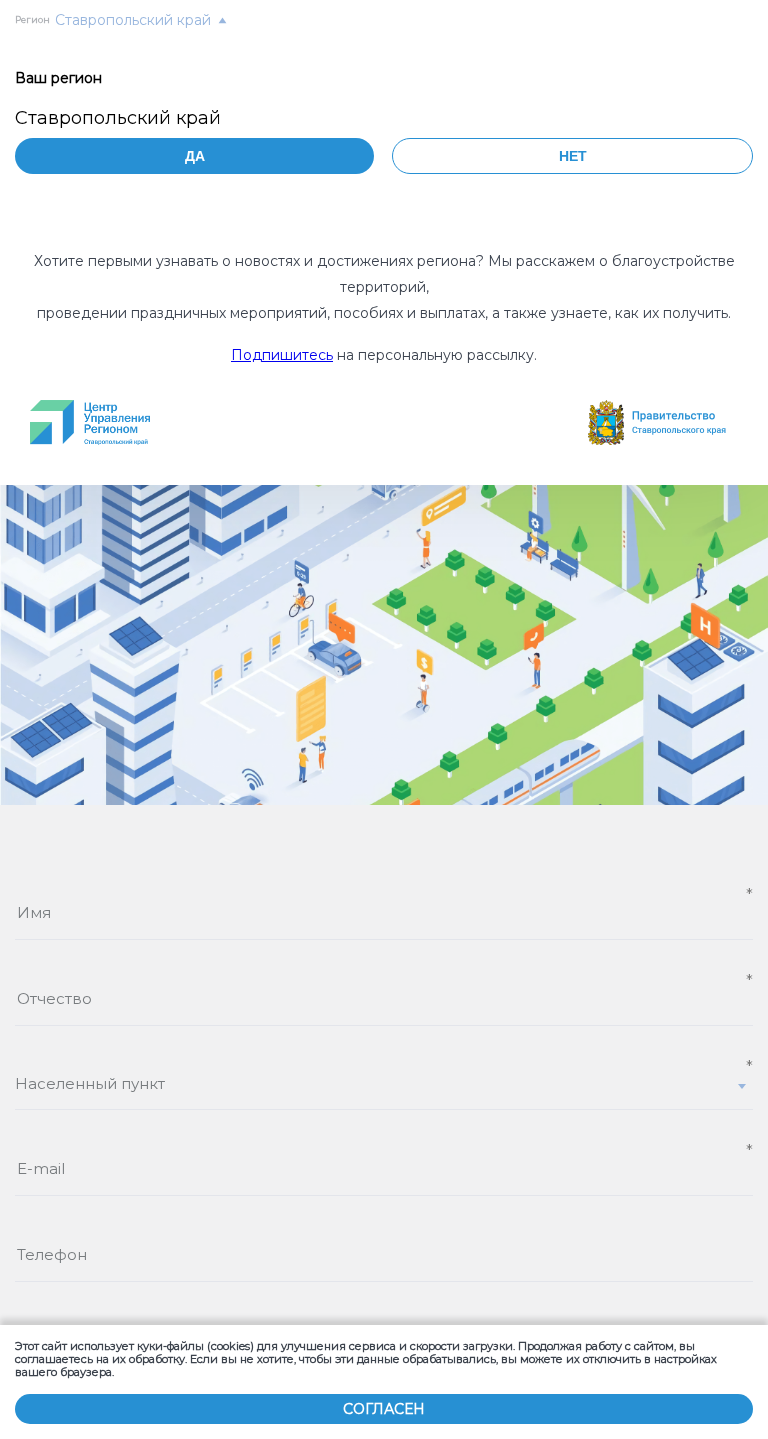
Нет (573, 156)
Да (195, 156)
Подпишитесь (282, 355)
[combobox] (384, 1092)
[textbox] (384, 1083)
